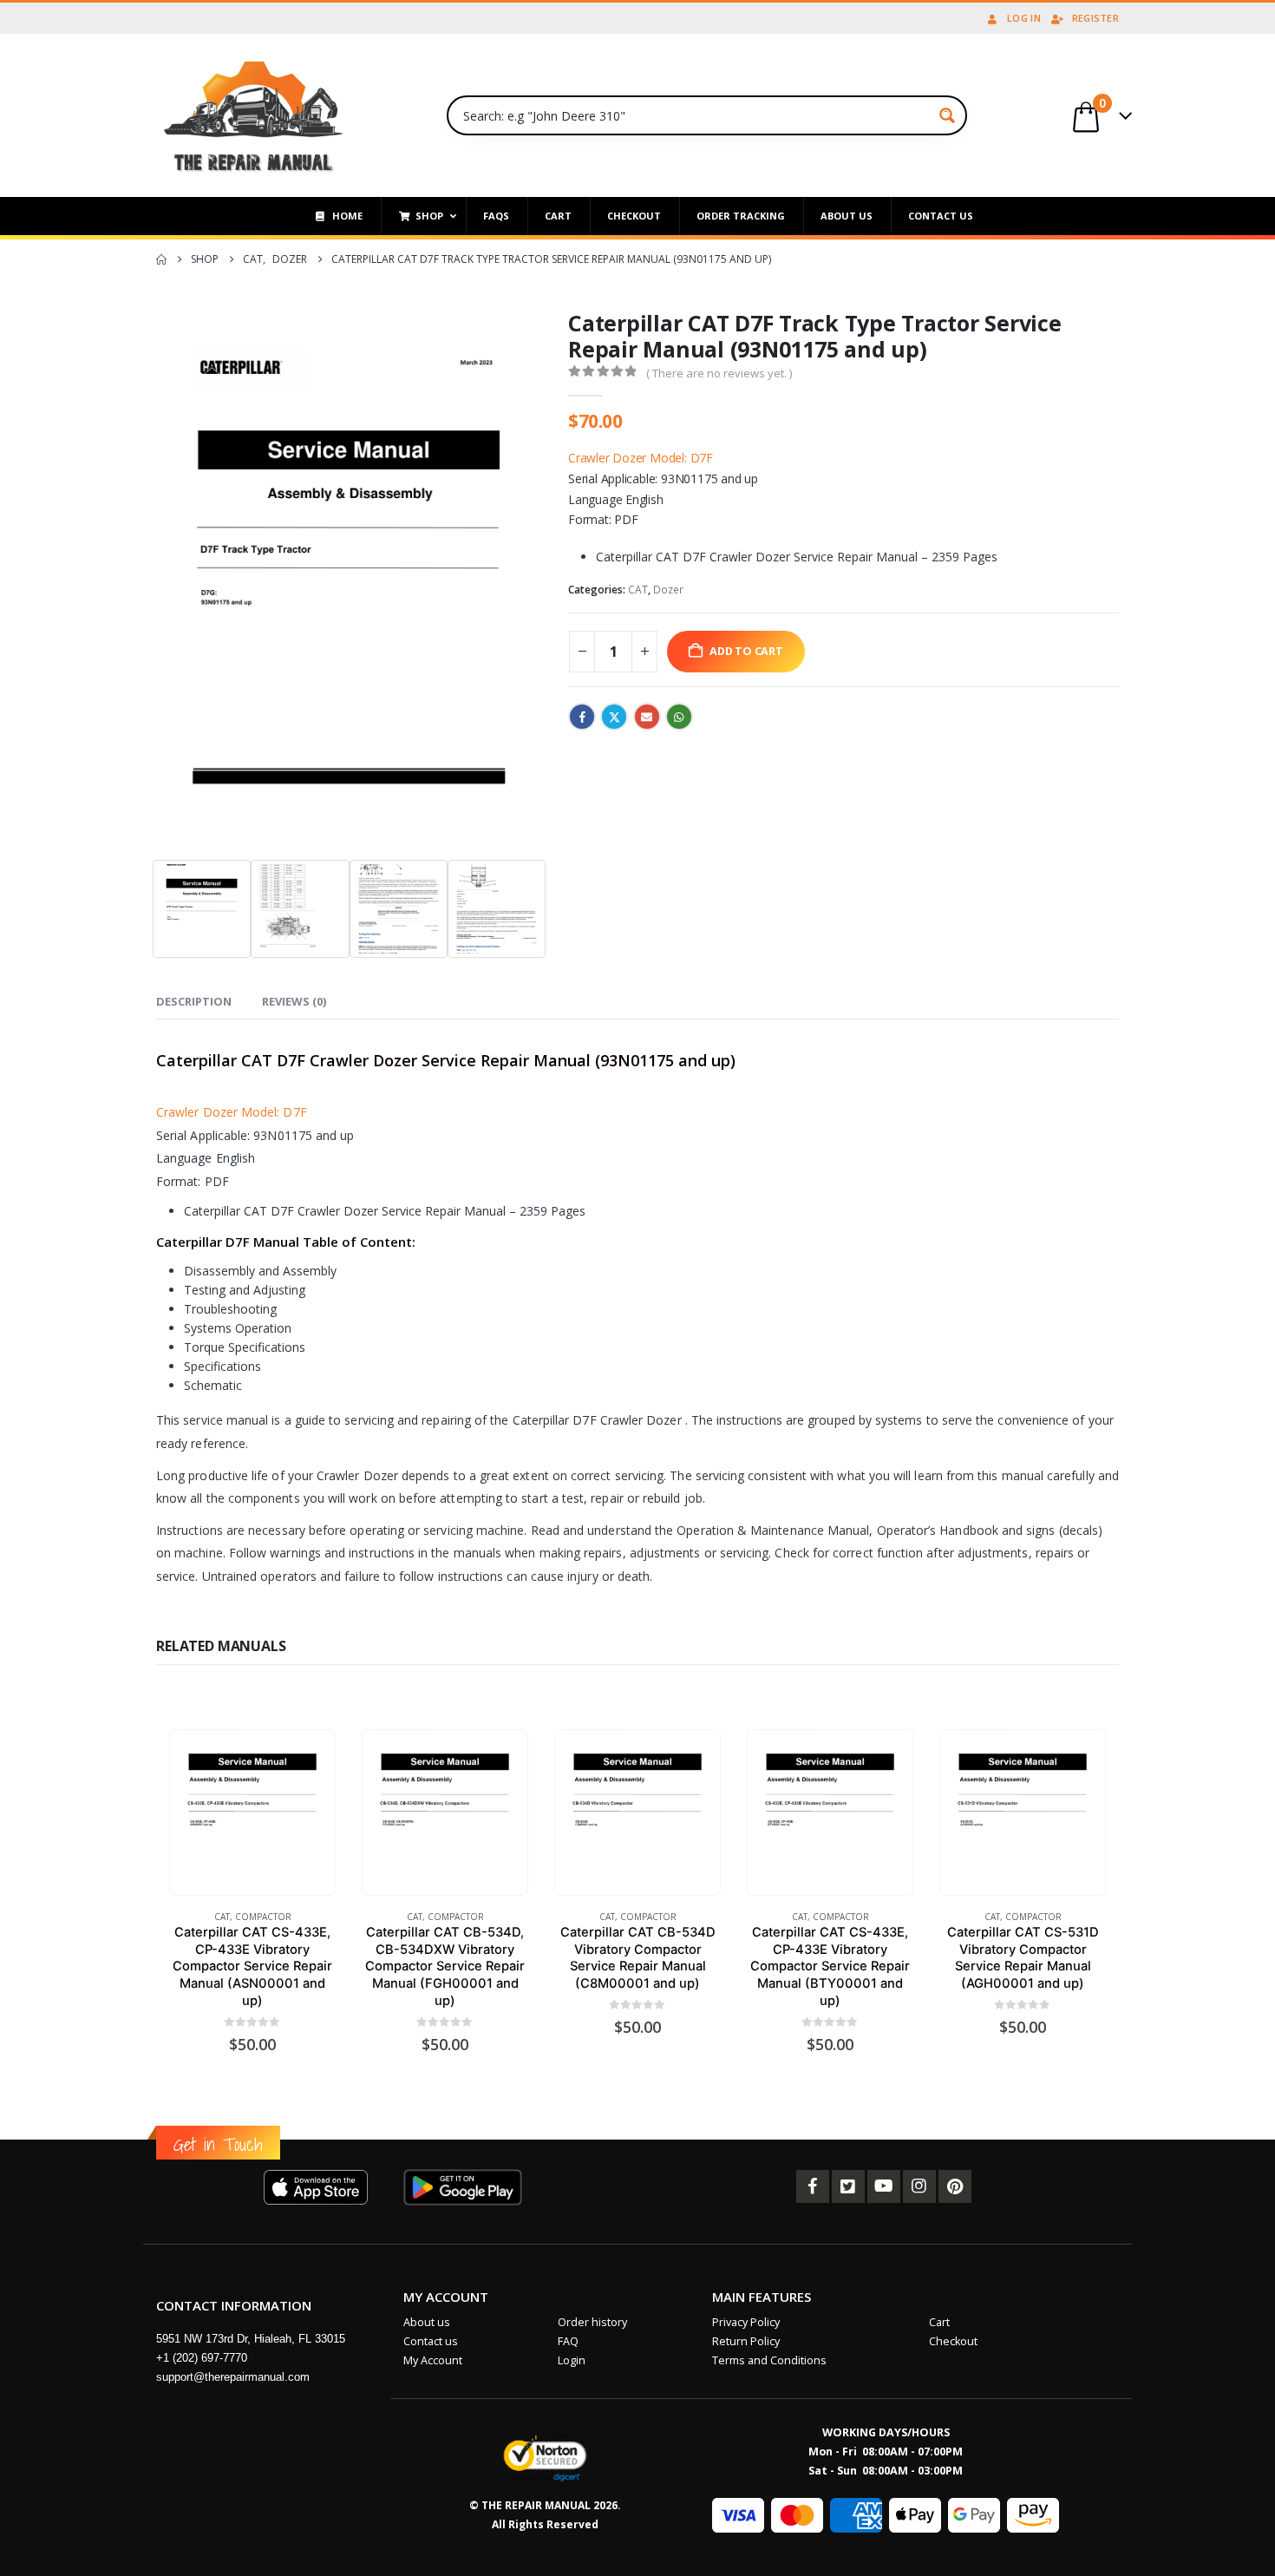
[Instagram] (919, 2186)
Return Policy (746, 2341)
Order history (592, 2322)
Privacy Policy (746, 2322)
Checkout (953, 2341)
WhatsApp (679, 717)
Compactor (263, 1917)
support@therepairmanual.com (233, 2377)
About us (427, 2322)
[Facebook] (813, 2186)
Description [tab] (194, 1001)
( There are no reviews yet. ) (719, 373)
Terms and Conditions (769, 2360)
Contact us (431, 2341)
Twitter (614, 717)
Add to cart (746, 651)
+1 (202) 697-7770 (202, 2358)
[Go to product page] (252, 1812)
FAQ (568, 2341)
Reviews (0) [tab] (294, 1001)
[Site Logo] (254, 115)
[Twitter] (848, 2186)
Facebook (582, 717)
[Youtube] (884, 2186)
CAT (638, 590)
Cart (939, 2322)
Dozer (668, 590)
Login (572, 2360)
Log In (1024, 18)
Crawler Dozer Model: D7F (641, 458)
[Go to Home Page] (161, 259)
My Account (433, 2360)
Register (1095, 18)
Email (647, 717)
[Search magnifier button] (947, 115)
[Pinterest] (955, 2186)
